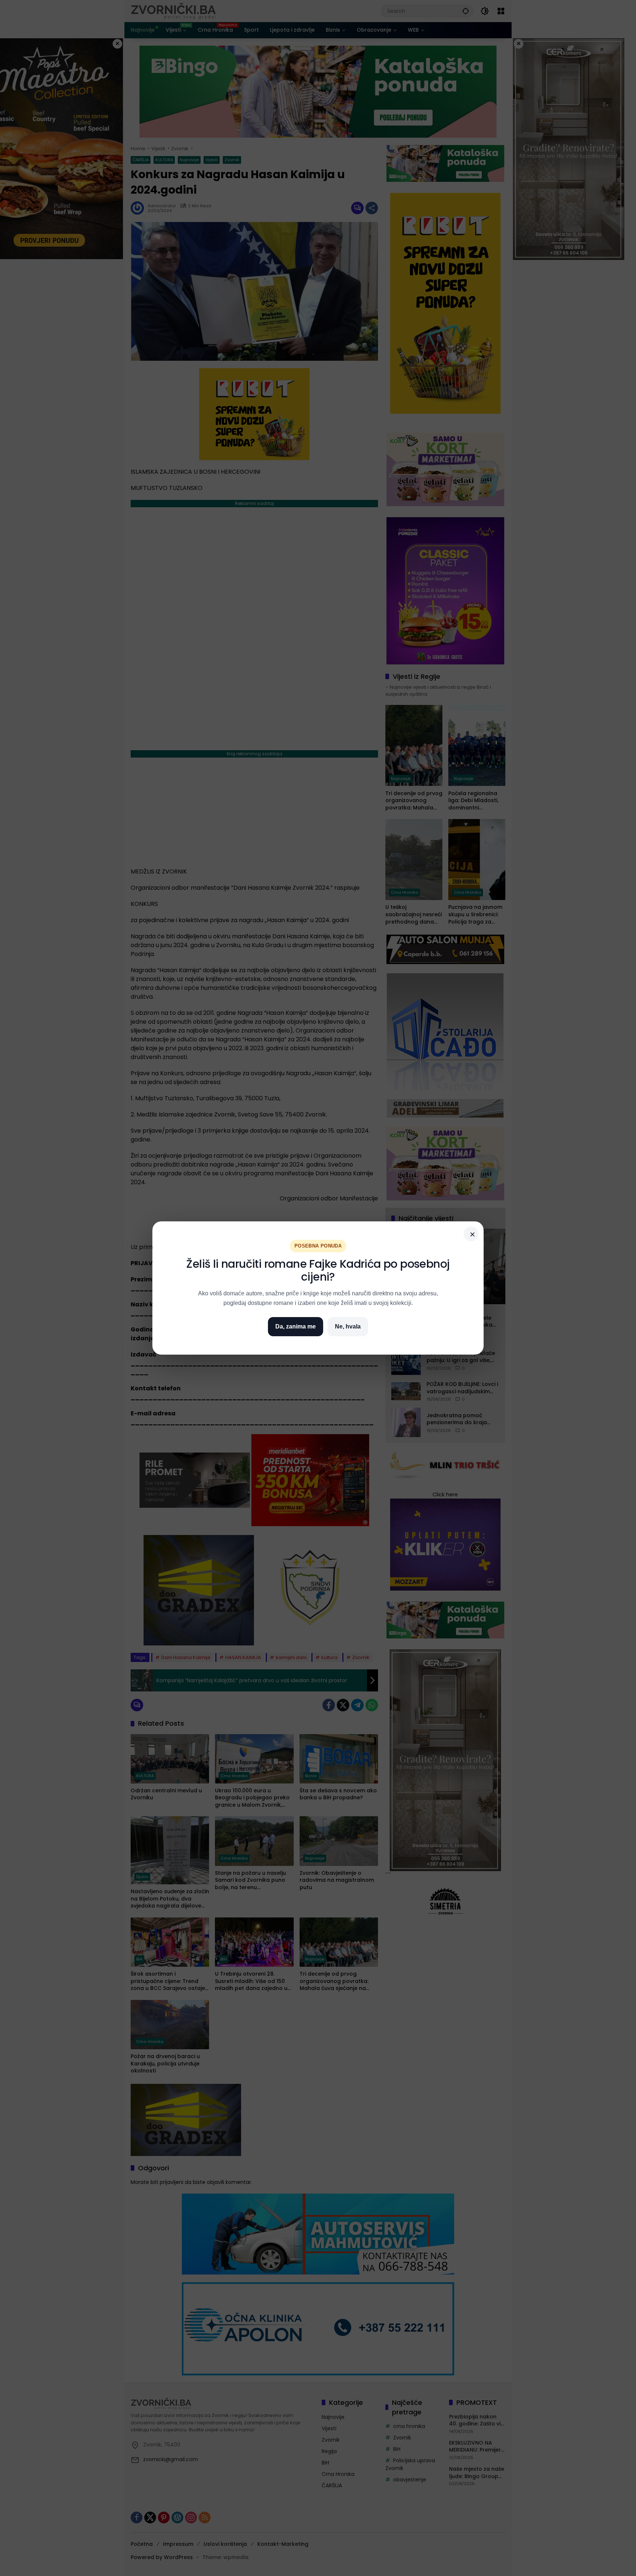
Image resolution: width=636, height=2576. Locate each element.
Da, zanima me (296, 1326)
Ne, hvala (348, 1326)
